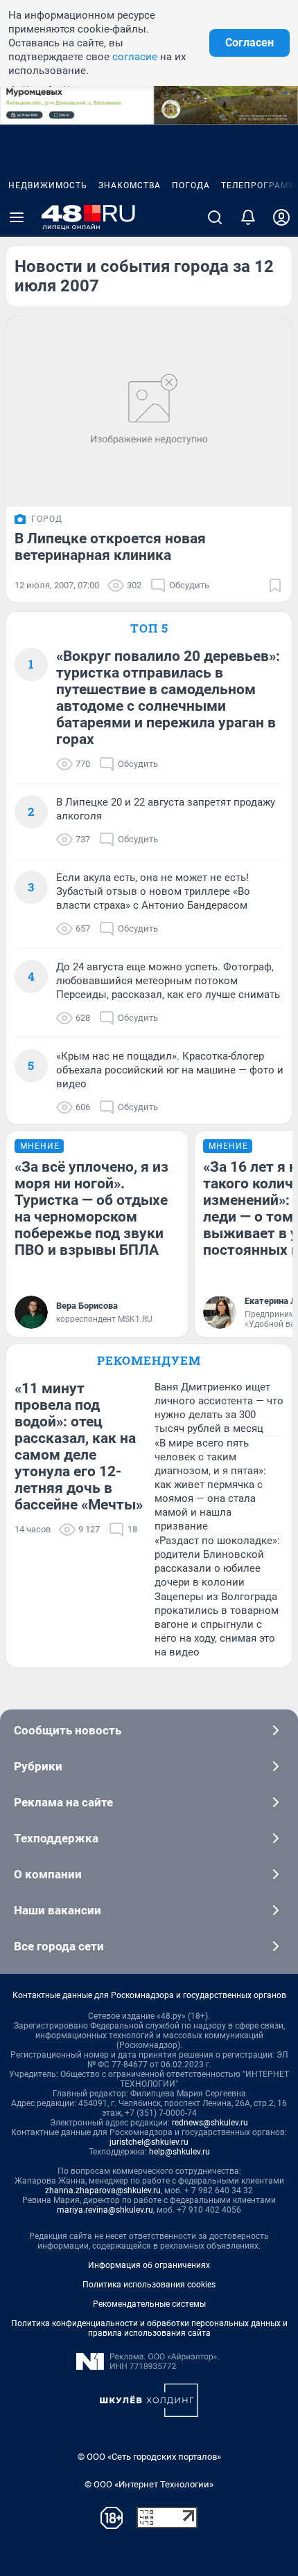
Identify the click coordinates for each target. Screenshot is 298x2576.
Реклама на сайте (63, 1802)
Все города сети (59, 1946)
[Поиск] (215, 217)
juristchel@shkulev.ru (149, 2142)
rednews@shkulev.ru (210, 2123)
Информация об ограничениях (149, 2265)
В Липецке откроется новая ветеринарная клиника (110, 547)
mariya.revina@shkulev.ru (105, 2210)
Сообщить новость (68, 1730)
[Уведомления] (248, 217)
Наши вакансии (58, 1910)
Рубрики (38, 1766)
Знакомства (130, 185)
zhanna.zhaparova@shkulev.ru (103, 2190)
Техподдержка (56, 1838)
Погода (191, 185)
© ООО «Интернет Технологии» (149, 2484)
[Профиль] (281, 217)
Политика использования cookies (149, 2285)
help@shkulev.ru (179, 2152)
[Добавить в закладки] (275, 586)
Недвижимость (48, 185)
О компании (48, 1874)
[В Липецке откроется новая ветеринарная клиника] (149, 411)
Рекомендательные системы (149, 2304)
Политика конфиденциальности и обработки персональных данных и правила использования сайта (149, 2328)
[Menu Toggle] (17, 217)
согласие (135, 57)
